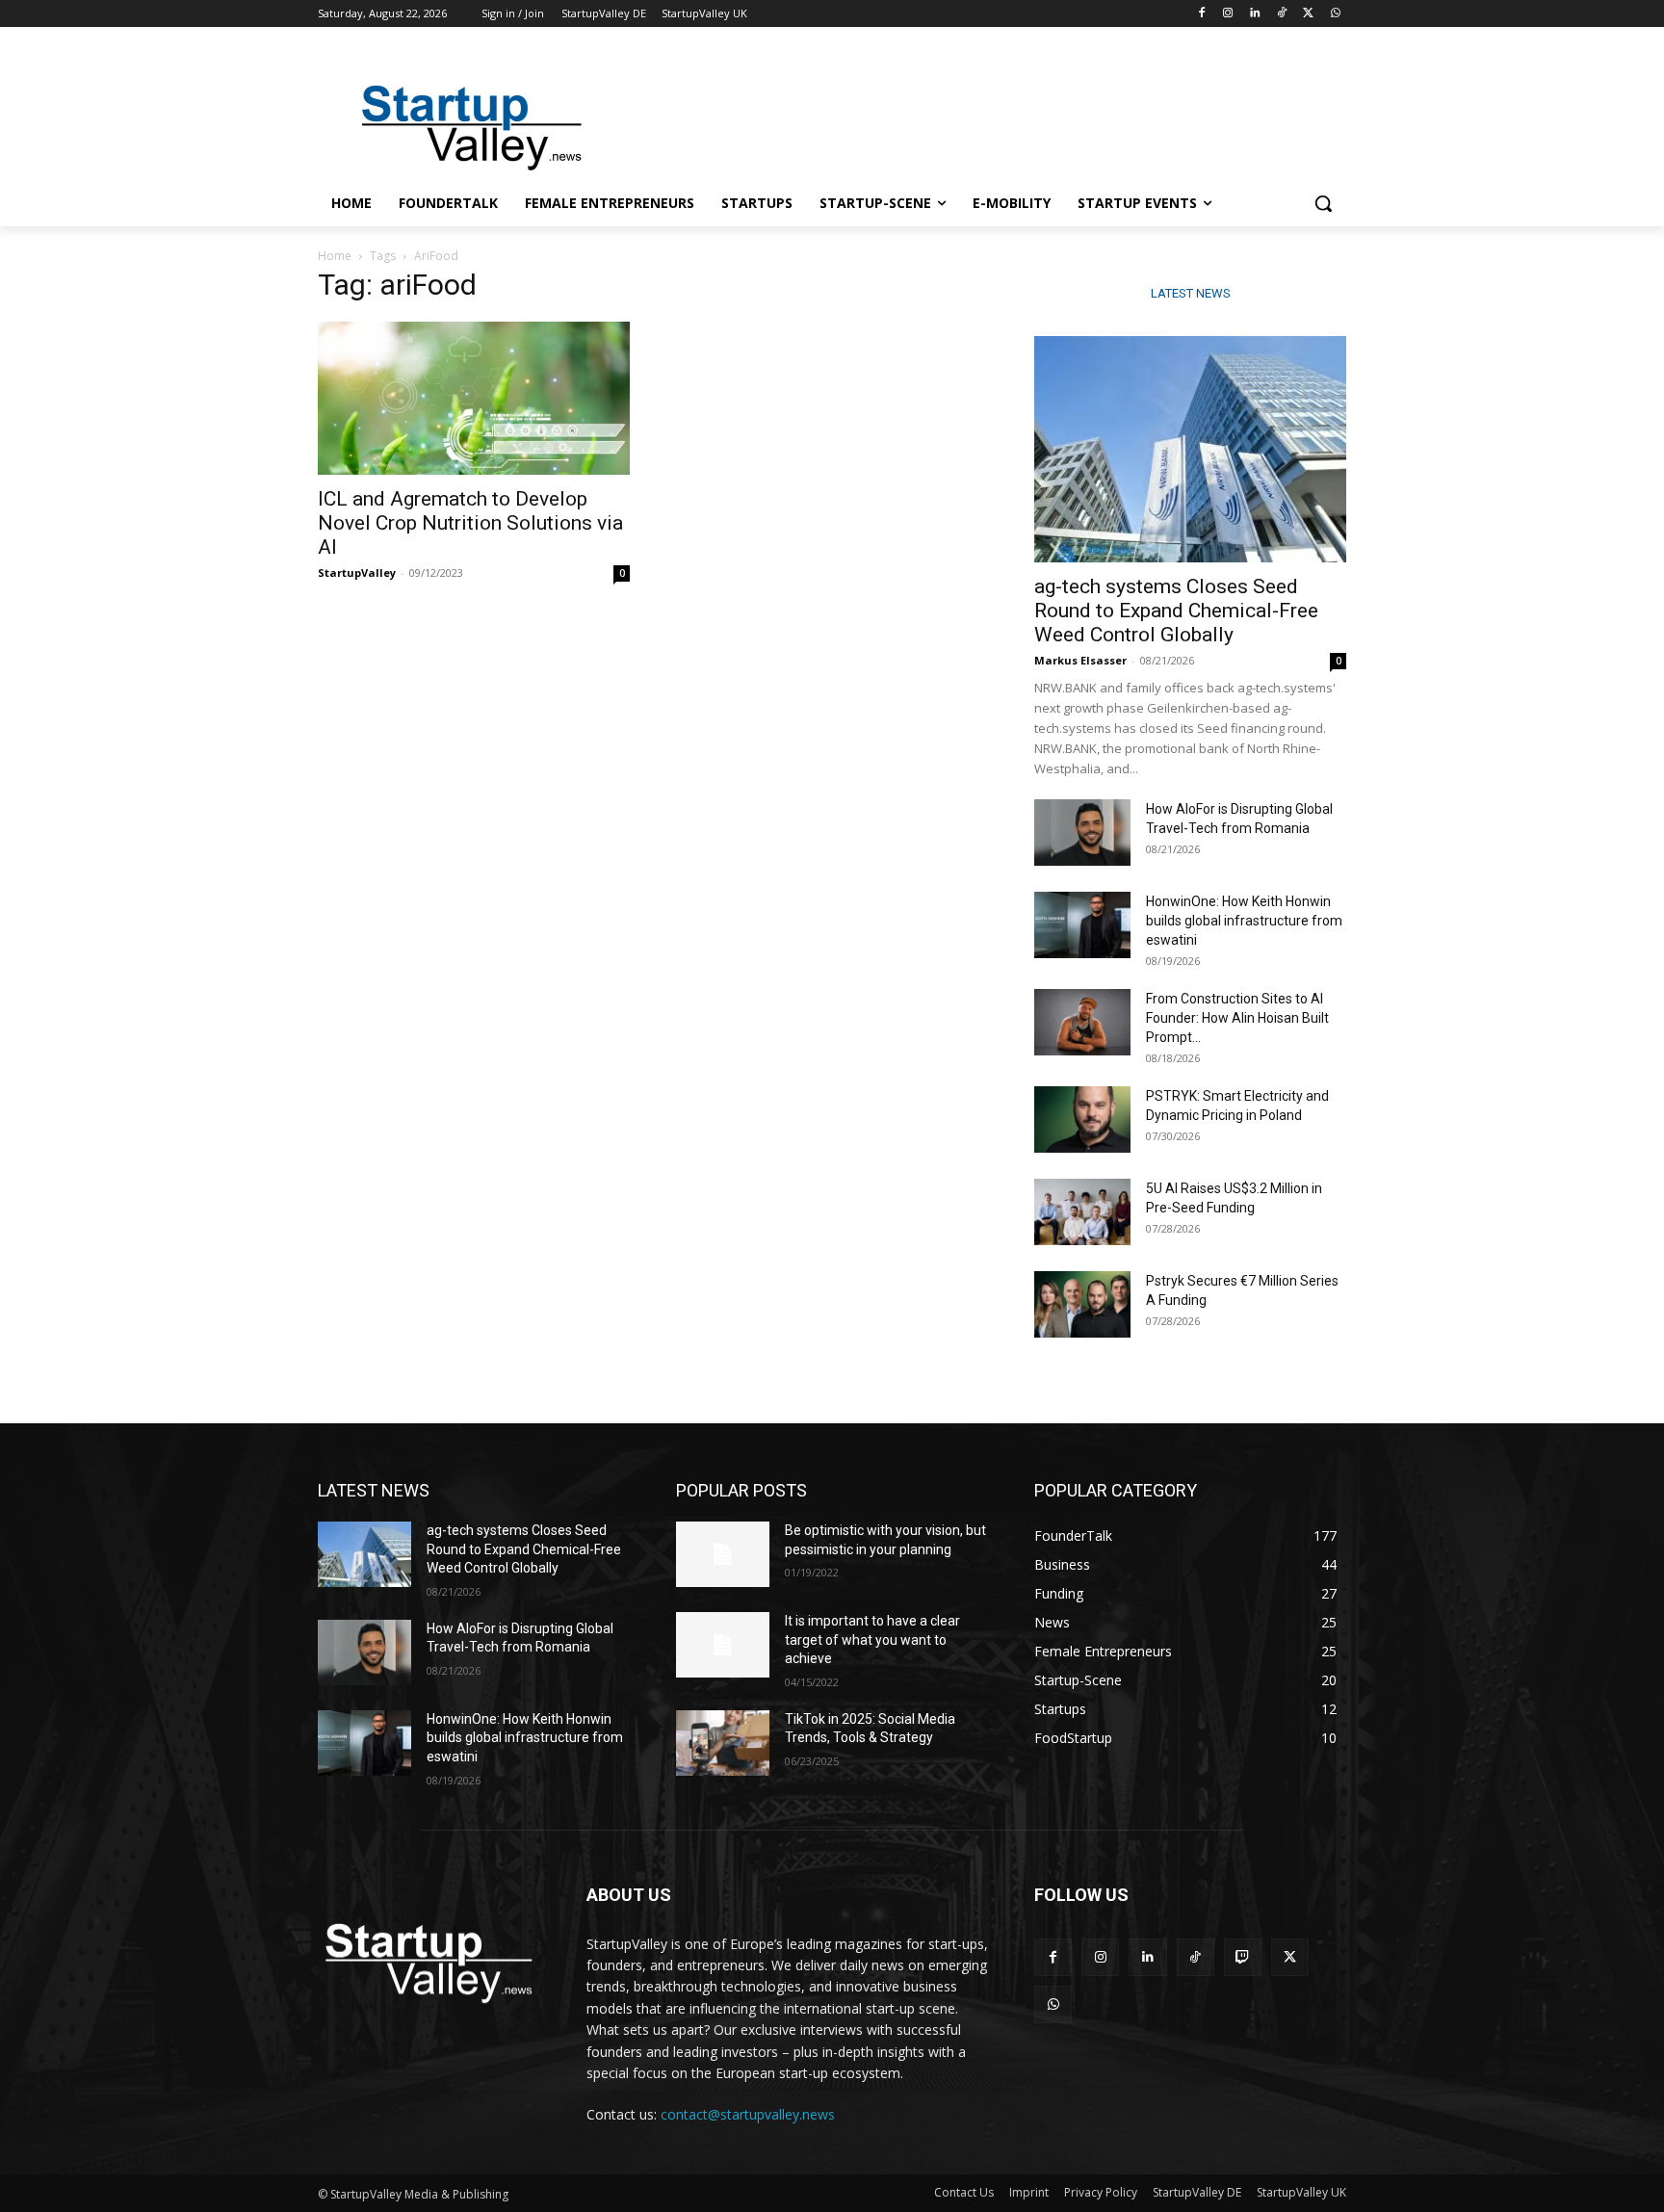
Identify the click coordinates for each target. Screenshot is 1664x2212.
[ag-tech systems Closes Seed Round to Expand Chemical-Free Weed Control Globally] (1190, 449)
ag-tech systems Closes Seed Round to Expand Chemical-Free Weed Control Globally (1176, 611)
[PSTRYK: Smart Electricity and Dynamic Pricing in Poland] (1082, 1119)
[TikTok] (1282, 14)
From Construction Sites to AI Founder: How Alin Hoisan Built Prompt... (1237, 1018)
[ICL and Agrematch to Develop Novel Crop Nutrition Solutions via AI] (474, 398)
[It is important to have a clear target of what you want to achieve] (723, 1645)
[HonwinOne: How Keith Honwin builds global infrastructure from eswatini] (1082, 925)
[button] (1323, 203)
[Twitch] (1243, 1957)
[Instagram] (1228, 14)
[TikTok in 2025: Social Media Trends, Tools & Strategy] (723, 1743)
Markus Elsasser (1080, 660)
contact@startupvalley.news (748, 2114)
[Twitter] (1308, 14)
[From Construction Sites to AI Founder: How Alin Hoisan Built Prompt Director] (1082, 1022)
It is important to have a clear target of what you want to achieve (872, 1639)
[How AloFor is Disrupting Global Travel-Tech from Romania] (1082, 833)
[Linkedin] (1255, 14)
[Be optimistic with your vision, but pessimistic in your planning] (723, 1554)
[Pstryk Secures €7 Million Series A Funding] (1082, 1304)
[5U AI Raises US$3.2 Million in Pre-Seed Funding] (1082, 1212)
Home (335, 256)
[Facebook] (1201, 14)
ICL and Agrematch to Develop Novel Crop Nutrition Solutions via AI (470, 523)
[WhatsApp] (1335, 14)
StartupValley (357, 573)
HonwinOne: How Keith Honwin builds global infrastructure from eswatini (1244, 921)
